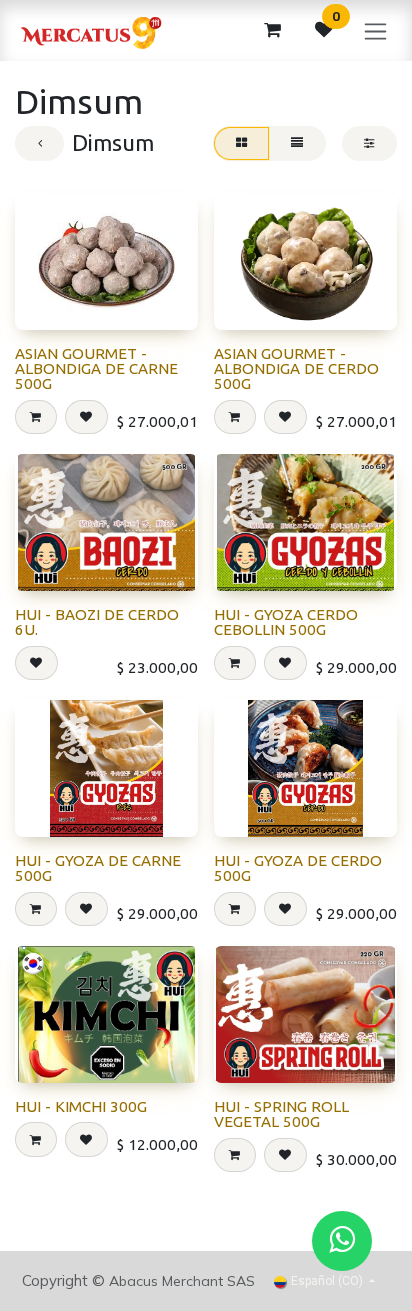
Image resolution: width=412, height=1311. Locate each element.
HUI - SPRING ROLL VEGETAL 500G (281, 1114)
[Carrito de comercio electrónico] (272, 30)
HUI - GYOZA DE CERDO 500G (298, 868)
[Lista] (297, 143)
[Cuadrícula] (241, 143)
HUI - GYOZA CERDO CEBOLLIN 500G (286, 622)
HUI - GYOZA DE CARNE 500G (98, 868)
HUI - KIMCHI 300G (81, 1106)
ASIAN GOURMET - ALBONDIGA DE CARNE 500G (96, 368)
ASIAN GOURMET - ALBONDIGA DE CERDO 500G (296, 368)
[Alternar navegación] (375, 30)
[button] (36, 417)
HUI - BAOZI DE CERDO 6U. (97, 622)
